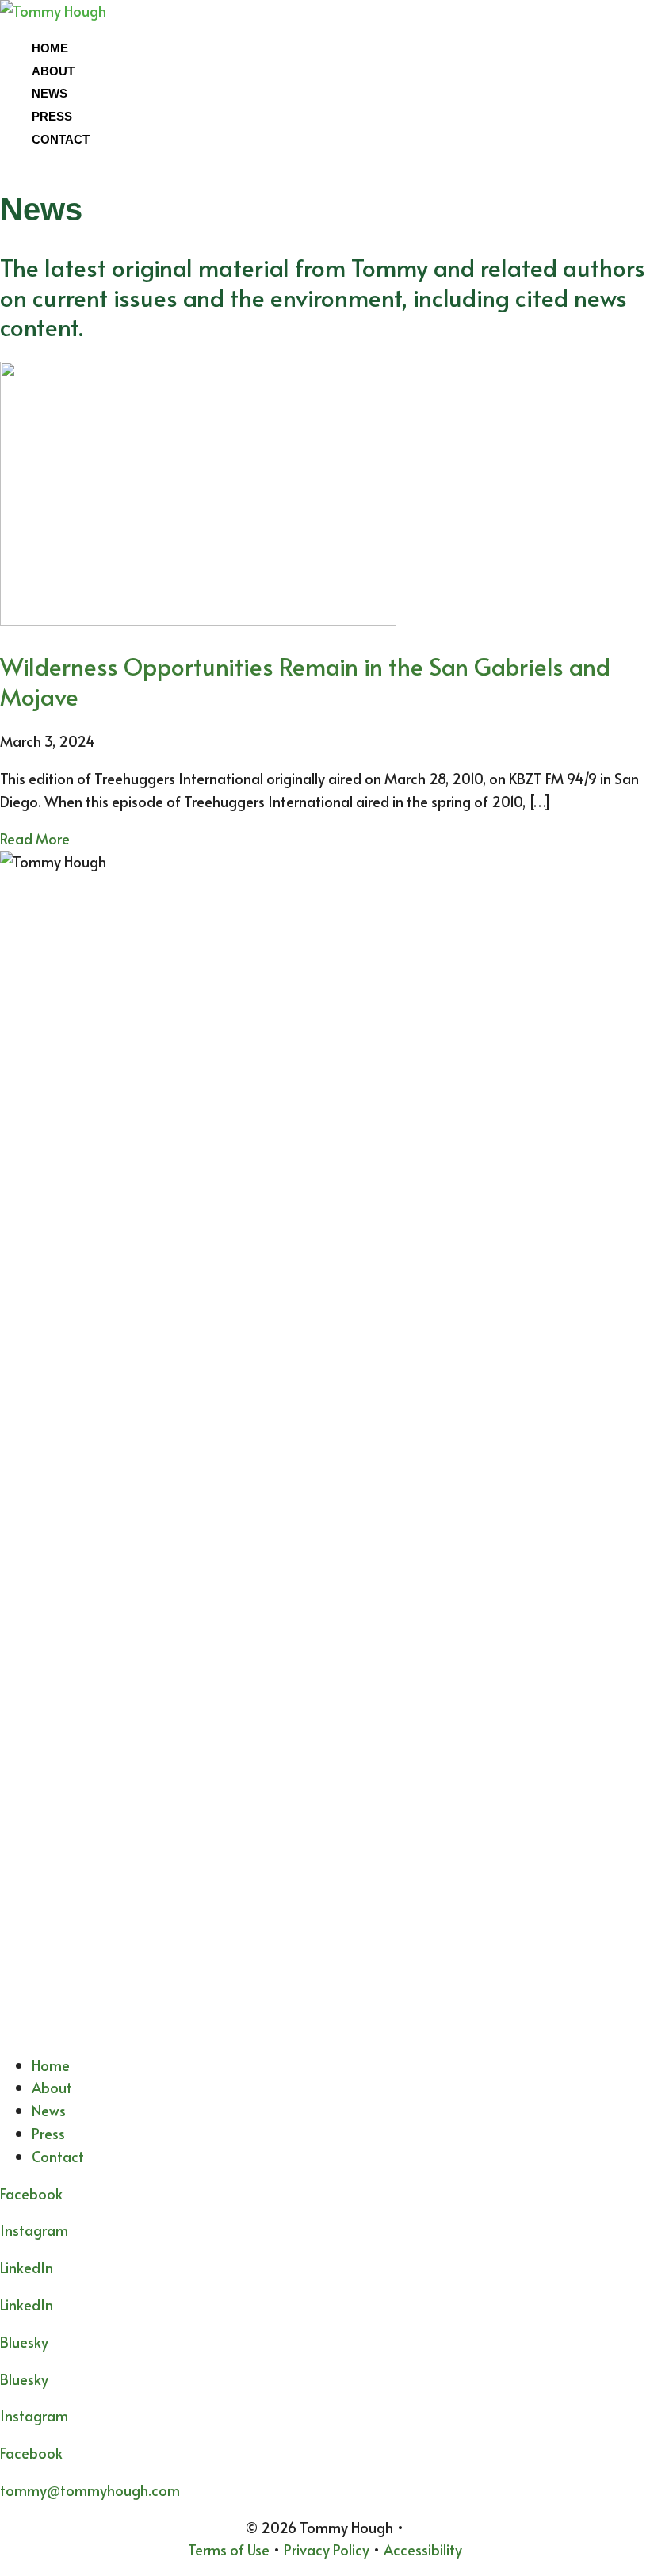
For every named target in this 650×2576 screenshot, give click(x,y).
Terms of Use (229, 2549)
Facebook (31, 2453)
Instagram (34, 2230)
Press (52, 116)
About (53, 71)
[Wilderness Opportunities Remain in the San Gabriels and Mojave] (198, 620)
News (50, 93)
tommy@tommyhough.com (90, 2490)
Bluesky (24, 2379)
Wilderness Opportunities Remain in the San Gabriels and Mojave (305, 681)
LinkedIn (27, 2304)
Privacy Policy (327, 2549)
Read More (35, 838)
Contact (61, 139)
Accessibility (423, 2549)
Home (50, 48)
